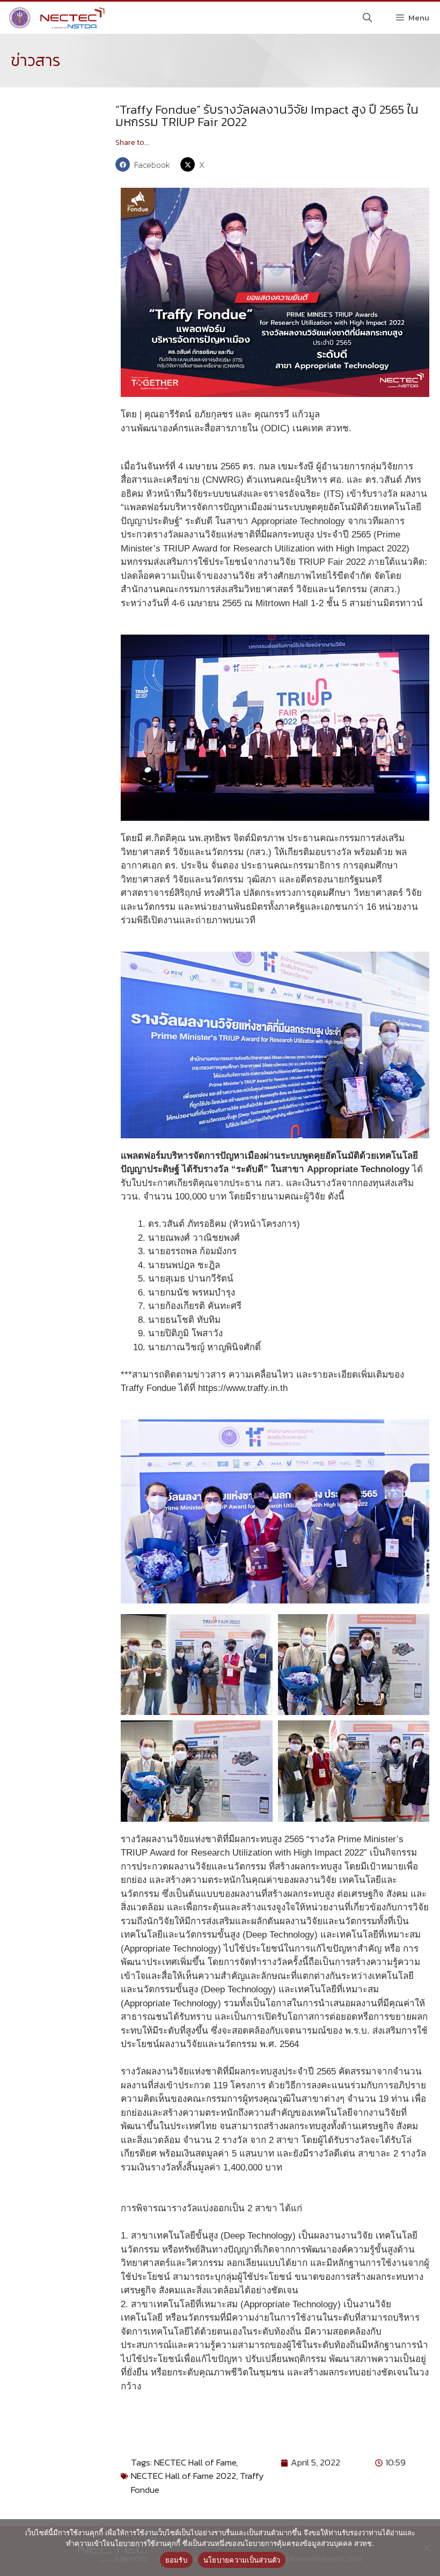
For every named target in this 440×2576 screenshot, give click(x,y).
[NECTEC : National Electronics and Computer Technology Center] (56, 18)
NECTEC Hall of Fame (195, 2462)
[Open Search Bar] (368, 18)
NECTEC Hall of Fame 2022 (184, 2476)
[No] (427, 2548)
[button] (145, 164)
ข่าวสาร (36, 60)
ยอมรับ (176, 2560)
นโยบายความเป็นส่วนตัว (242, 2560)
